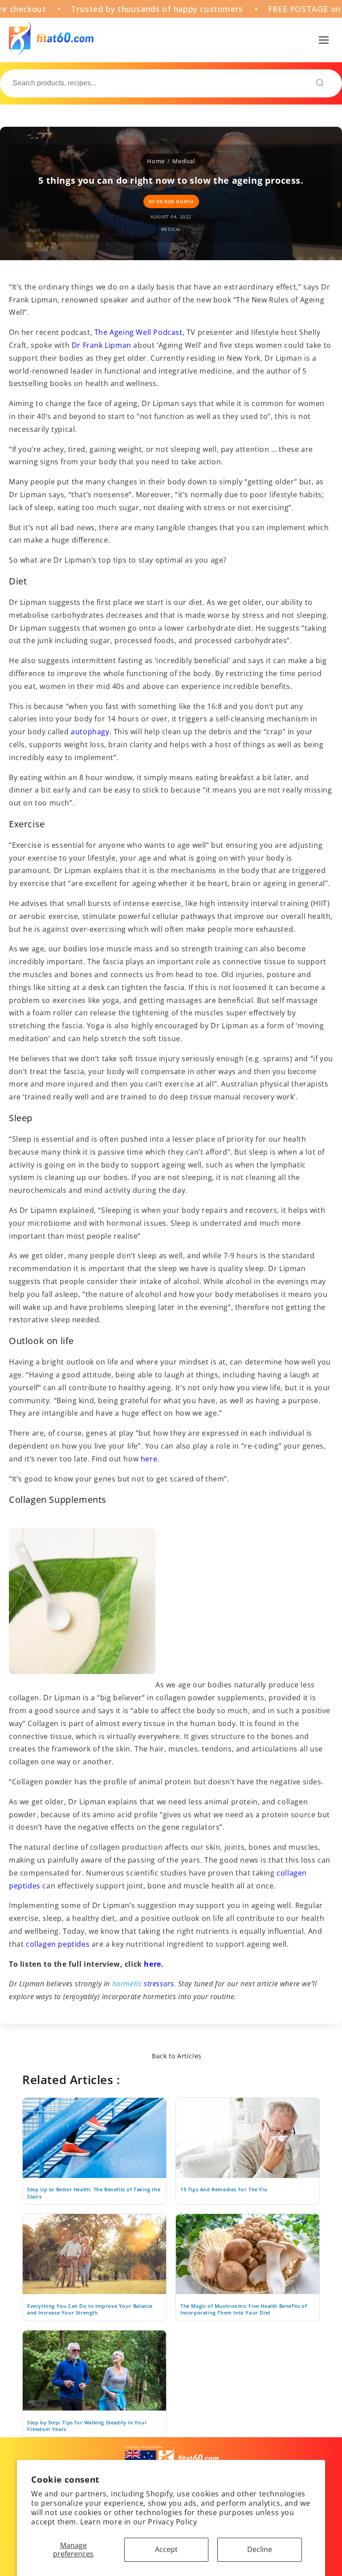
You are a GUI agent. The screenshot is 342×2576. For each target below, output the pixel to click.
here (149, 1459)
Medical (183, 161)
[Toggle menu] (324, 40)
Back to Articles (177, 2056)
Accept (166, 2549)
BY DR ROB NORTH (171, 201)
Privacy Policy (172, 2522)
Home (156, 161)
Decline (260, 2549)
